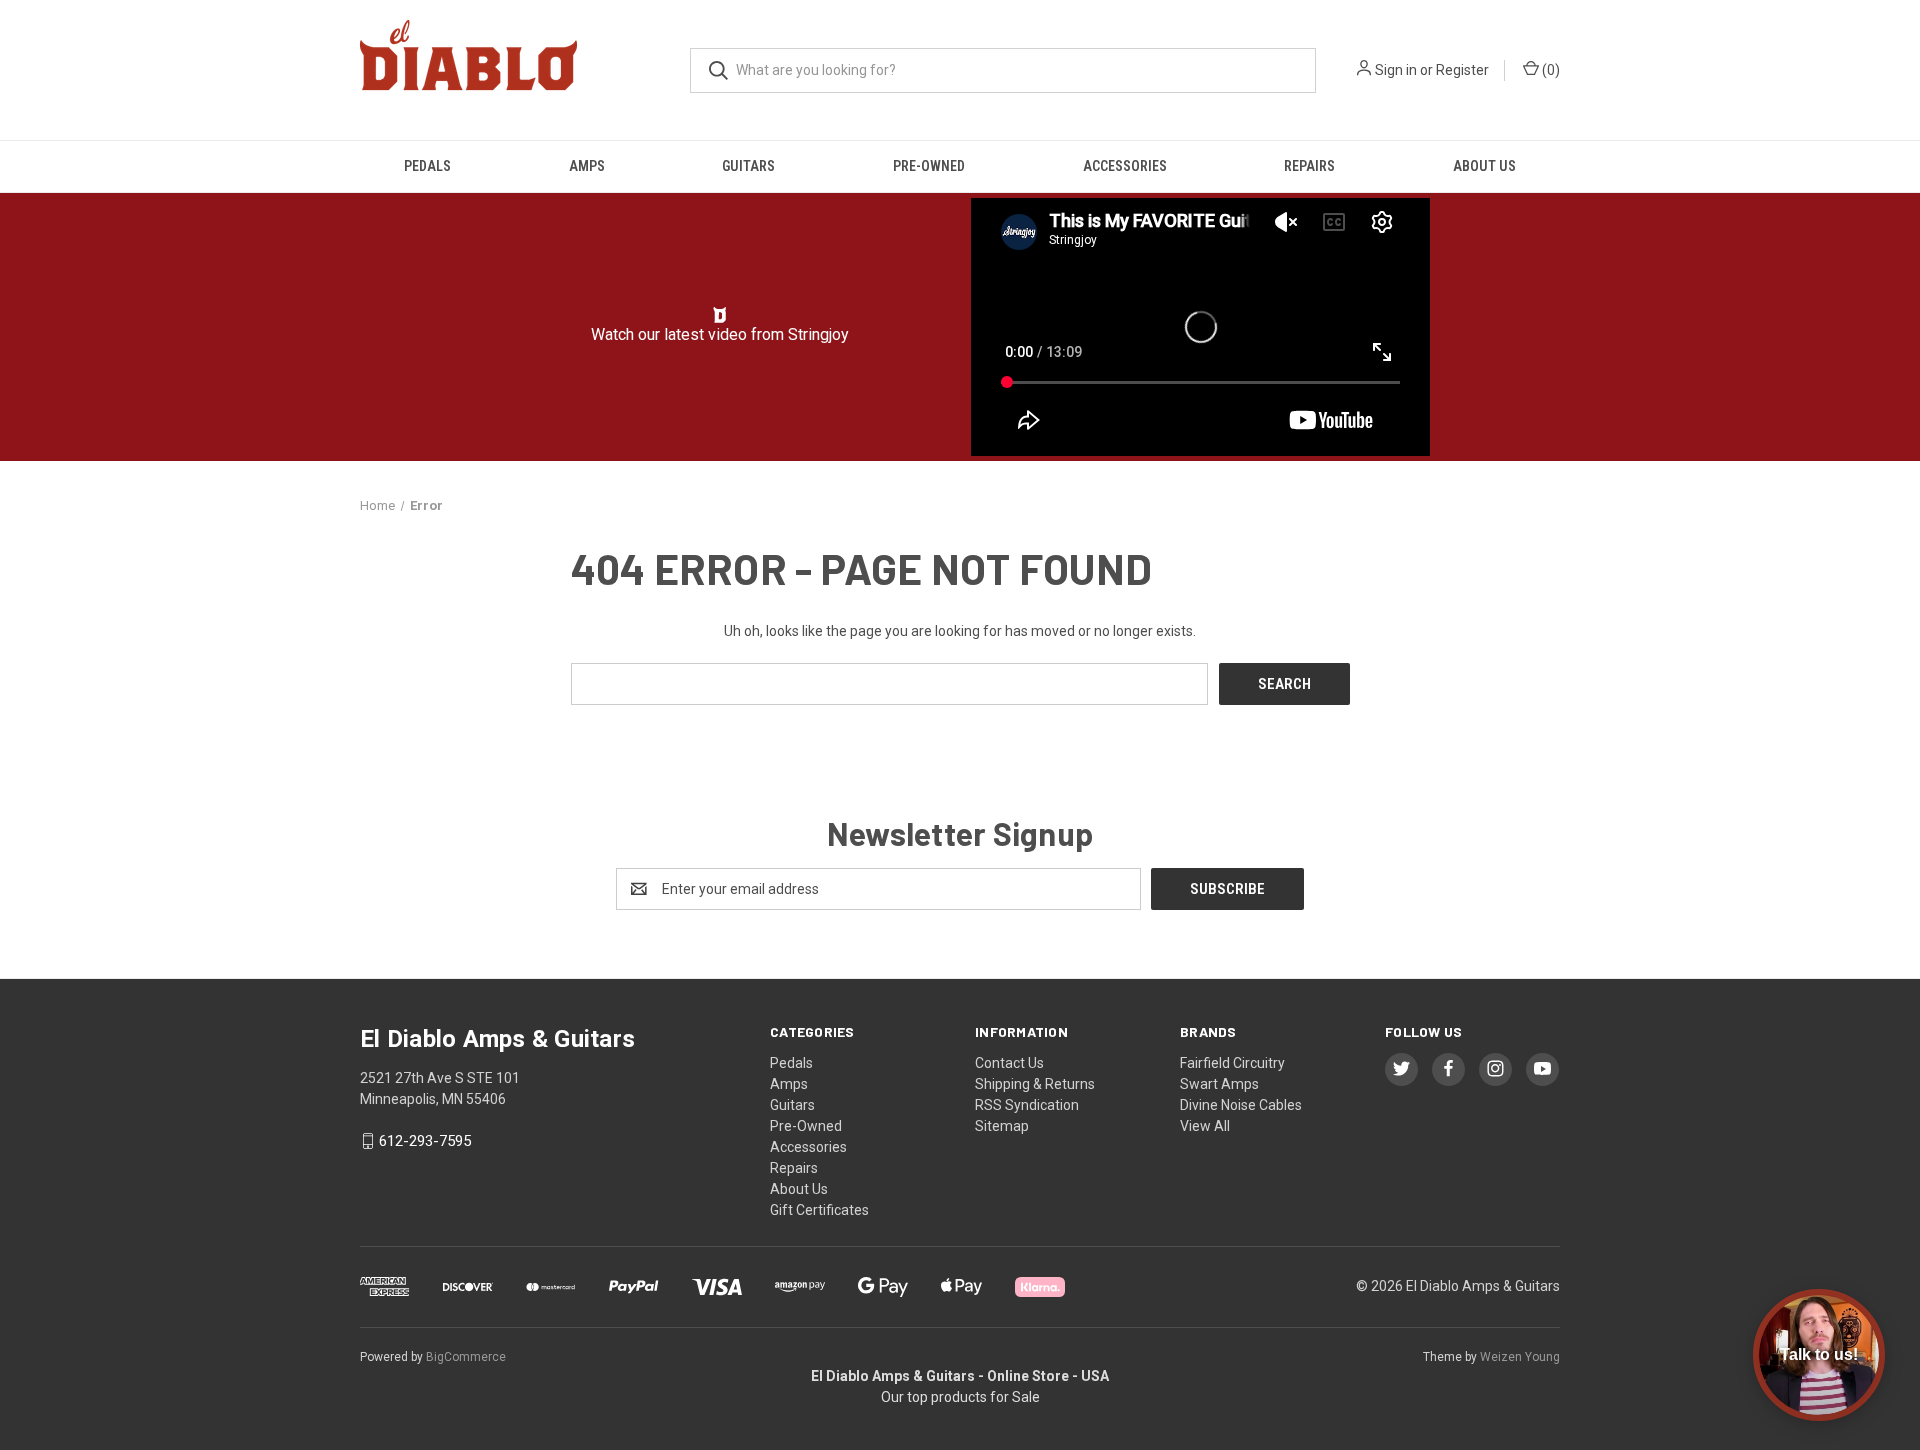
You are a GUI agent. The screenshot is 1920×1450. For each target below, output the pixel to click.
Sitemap (1002, 1126)
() (1549, 70)
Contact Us (1009, 1063)
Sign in (1396, 70)
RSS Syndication (1027, 1105)
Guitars (748, 166)
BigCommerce (466, 1357)
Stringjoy (818, 334)
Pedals (427, 166)
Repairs (1309, 166)
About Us (1484, 166)
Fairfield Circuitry (1232, 1063)
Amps (587, 166)
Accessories (1125, 166)
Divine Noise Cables (1241, 1105)
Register (1462, 70)
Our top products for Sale (960, 1397)
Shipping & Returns (1035, 1084)
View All (1205, 1126)
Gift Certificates (819, 1210)
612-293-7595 (425, 1141)
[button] (720, 315)
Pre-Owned (929, 166)
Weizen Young (1520, 1357)
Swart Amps (1219, 1084)
